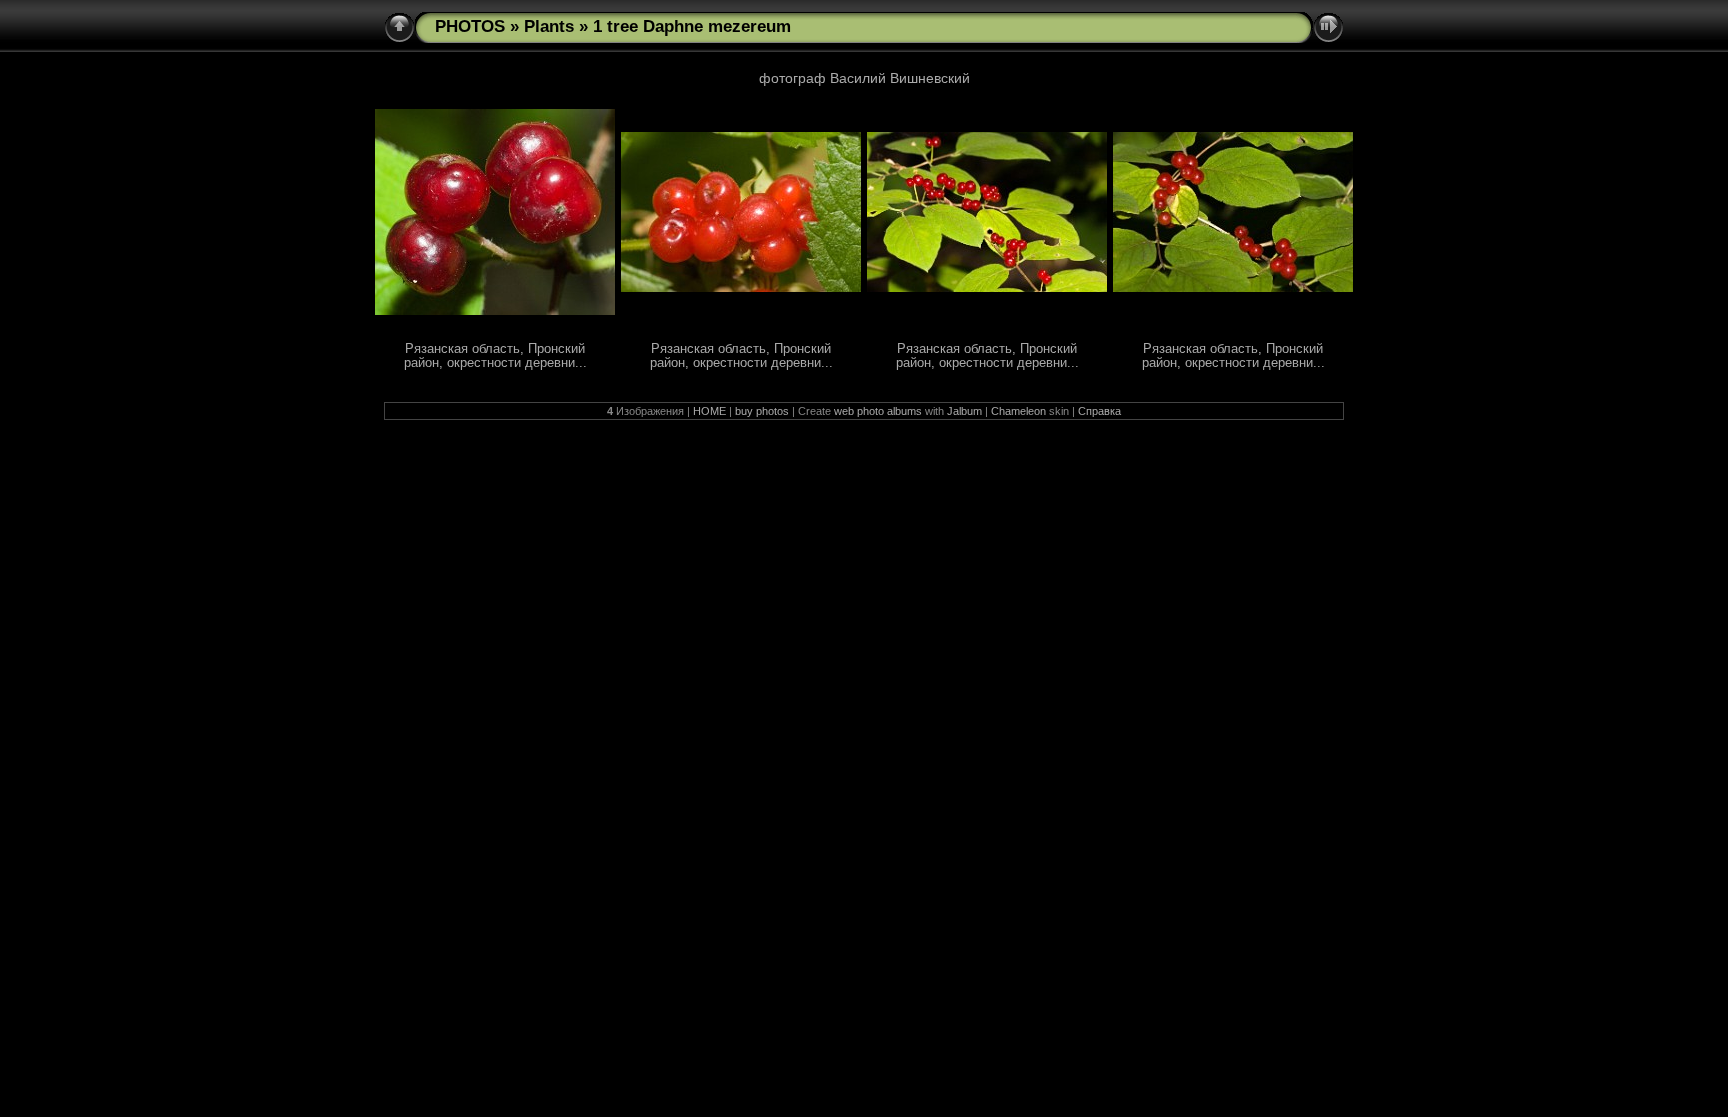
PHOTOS (470, 26)
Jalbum (964, 411)
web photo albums (878, 411)
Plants (549, 26)
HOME (709, 411)
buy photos (762, 411)
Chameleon (1018, 411)
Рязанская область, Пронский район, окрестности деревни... (495, 356)
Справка (1099, 411)
